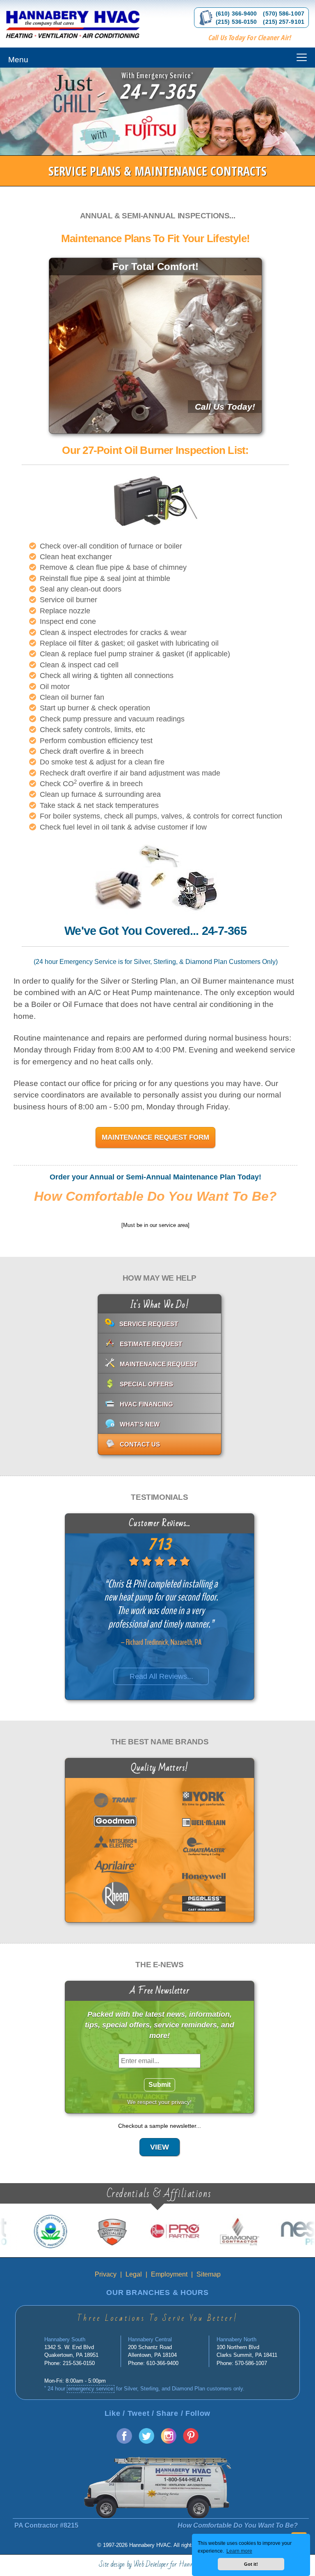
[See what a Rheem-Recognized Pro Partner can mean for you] (132, 2232)
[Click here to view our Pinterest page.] (191, 2441)
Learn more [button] (239, 2551)
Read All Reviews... (161, 1676)
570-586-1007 (251, 2363)
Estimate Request (151, 1344)
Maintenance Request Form (155, 1137)
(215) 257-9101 (283, 22)
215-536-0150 (79, 2363)
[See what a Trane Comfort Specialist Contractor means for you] (69, 2232)
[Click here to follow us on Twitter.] (146, 2441)
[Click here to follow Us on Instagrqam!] (169, 2441)
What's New (140, 1424)
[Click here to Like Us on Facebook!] (124, 2441)
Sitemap (209, 2274)
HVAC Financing (146, 1404)
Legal (134, 2274)
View (160, 2147)
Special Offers (146, 1384)
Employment (169, 2274)
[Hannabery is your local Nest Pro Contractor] (258, 2232)
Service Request (149, 1324)
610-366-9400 (162, 2363)
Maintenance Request (159, 1364)
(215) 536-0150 (236, 22)
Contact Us (140, 1444)
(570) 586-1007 (283, 14)
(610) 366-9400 (236, 14)
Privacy (106, 2274)
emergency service (91, 2389)
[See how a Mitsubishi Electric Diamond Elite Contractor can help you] (195, 2232)
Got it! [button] (251, 2564)
